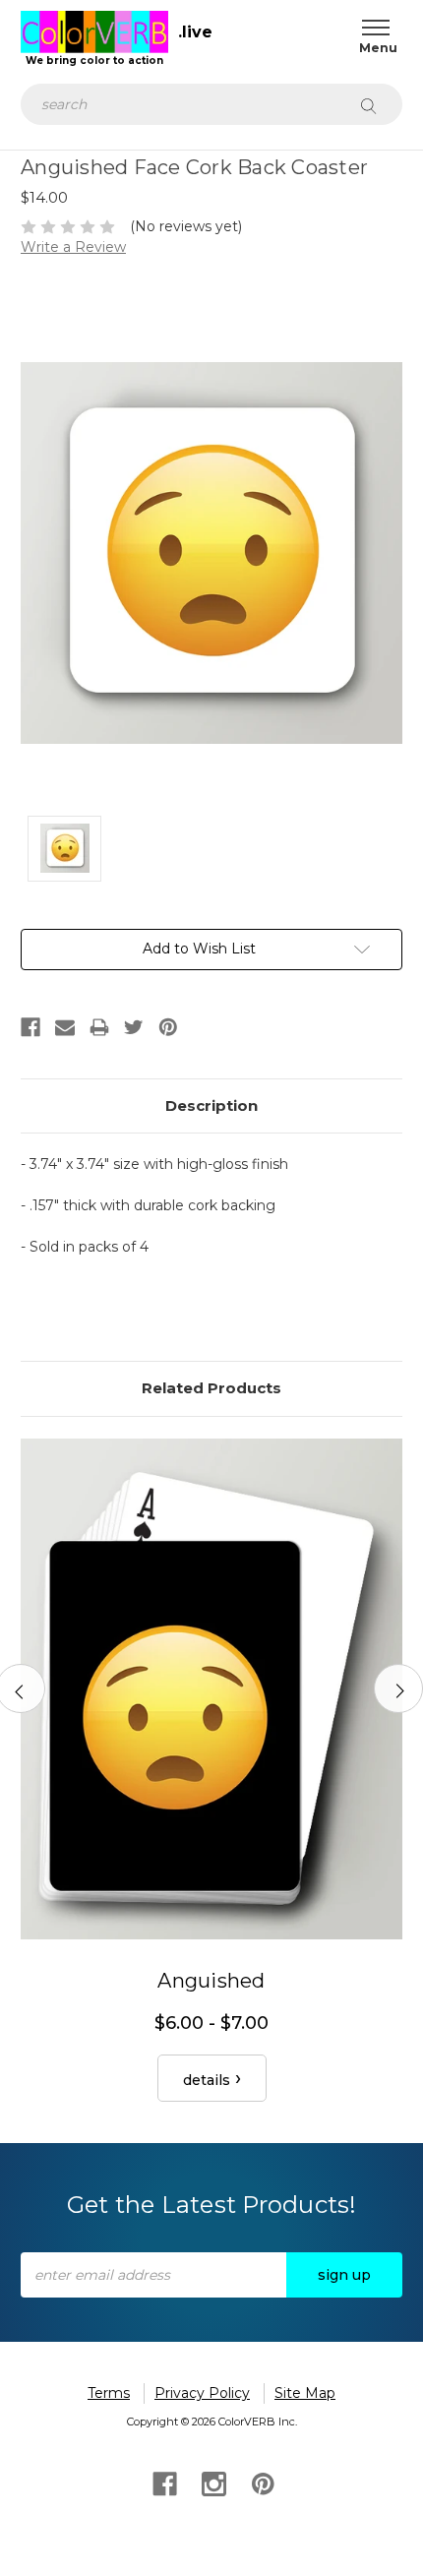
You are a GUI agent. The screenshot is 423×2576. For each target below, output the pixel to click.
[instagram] (212, 2482)
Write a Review (73, 247)
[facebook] (163, 2482)
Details (207, 2080)
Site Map (305, 2393)
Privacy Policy (202, 2393)
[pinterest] (261, 2482)
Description (211, 1105)
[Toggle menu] (371, 27)
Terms (109, 2393)
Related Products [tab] (211, 1388)
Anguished (211, 1981)
